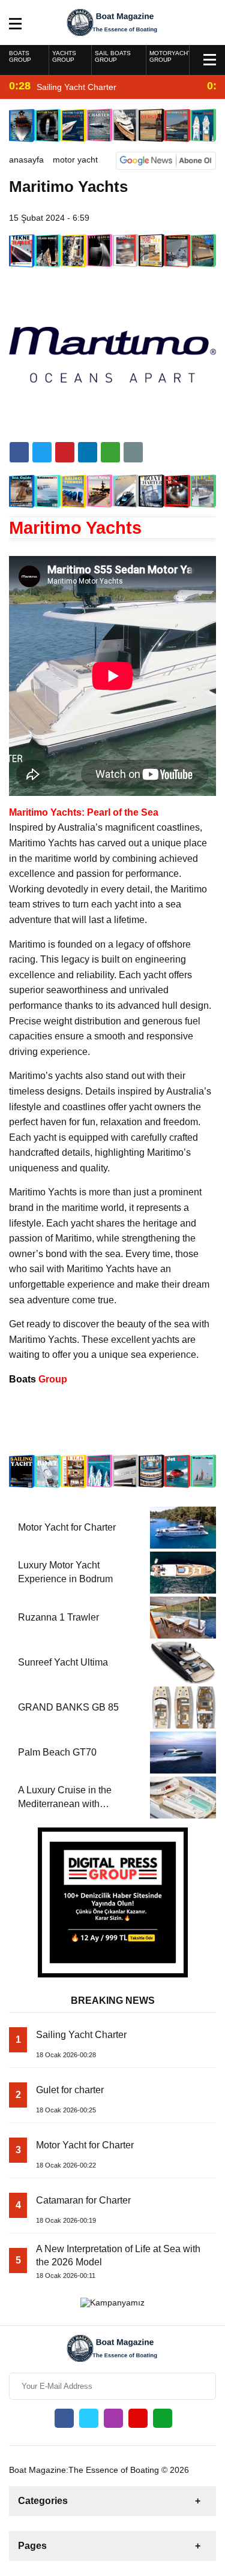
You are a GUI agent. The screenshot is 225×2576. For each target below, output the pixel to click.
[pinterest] (88, 452)
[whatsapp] (163, 2418)
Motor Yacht (75, 160)
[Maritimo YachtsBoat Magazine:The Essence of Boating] (112, 22)
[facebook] (19, 452)
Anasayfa (26, 160)
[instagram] (113, 2418)
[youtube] (138, 2418)
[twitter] (42, 452)
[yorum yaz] (133, 452)
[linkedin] (65, 452)
